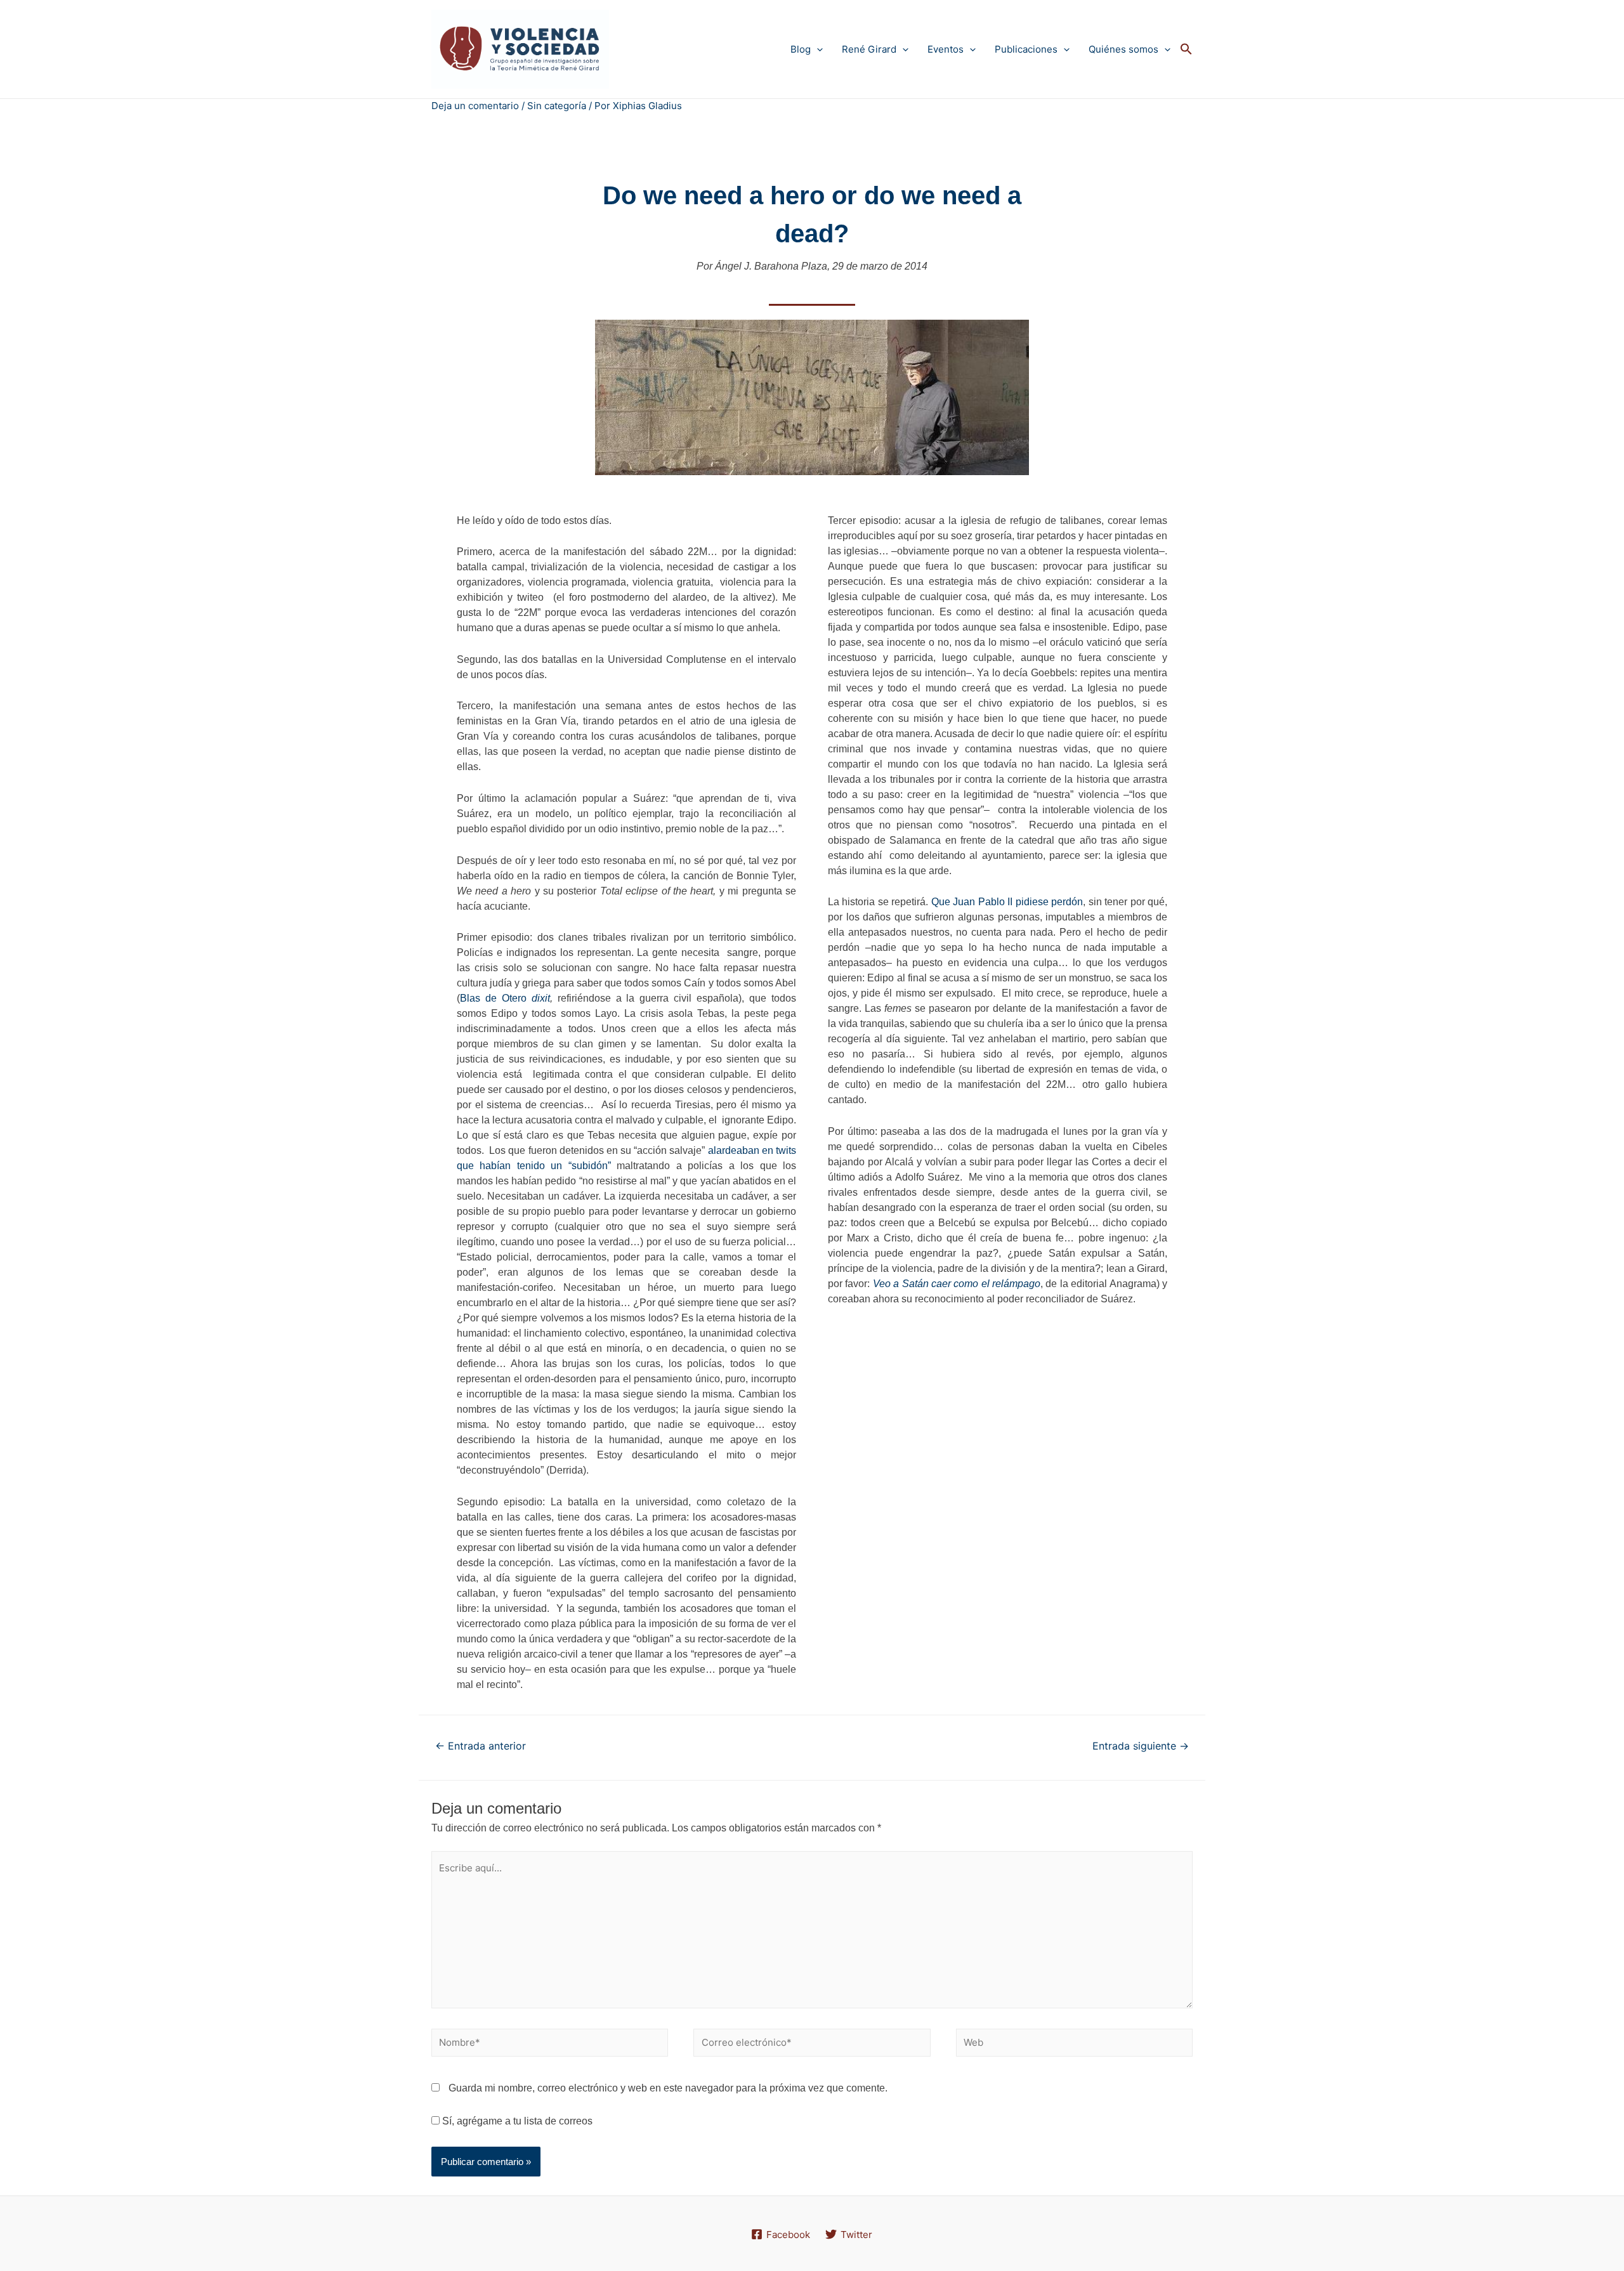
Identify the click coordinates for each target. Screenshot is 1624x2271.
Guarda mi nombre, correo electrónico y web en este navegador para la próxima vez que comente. (668, 2088)
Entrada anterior (481, 1746)
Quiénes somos (1123, 49)
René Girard (869, 49)
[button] (1186, 49)
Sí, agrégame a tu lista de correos (516, 2121)
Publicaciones (1026, 49)
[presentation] (817, 49)
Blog (801, 49)
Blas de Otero (496, 998)
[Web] (1074, 2045)
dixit (541, 998)
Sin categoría (557, 106)
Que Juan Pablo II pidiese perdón (1007, 902)
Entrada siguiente (1141, 1746)
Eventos (946, 49)
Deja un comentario (475, 106)
